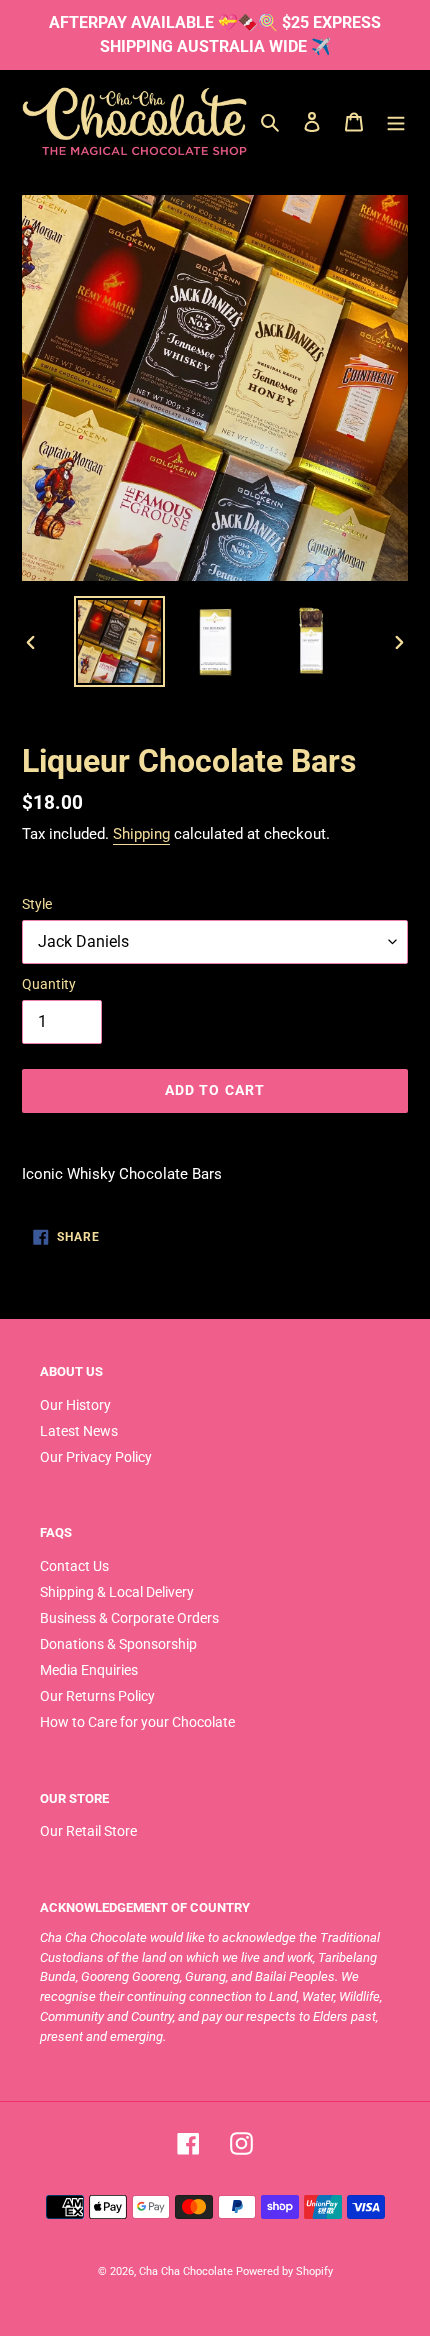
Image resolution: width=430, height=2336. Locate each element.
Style (37, 904)
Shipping (141, 834)
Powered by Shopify (284, 2271)
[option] (120, 641)
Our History (75, 1405)
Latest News (79, 1431)
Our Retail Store (88, 1831)
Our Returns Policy (97, 1696)
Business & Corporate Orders (129, 1618)
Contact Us (74, 1566)
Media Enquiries (89, 1670)
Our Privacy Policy (96, 1457)
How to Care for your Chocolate (137, 1722)
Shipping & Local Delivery (117, 1592)
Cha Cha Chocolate (186, 2271)
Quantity (49, 984)
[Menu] (396, 121)
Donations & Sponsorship (118, 1644)
